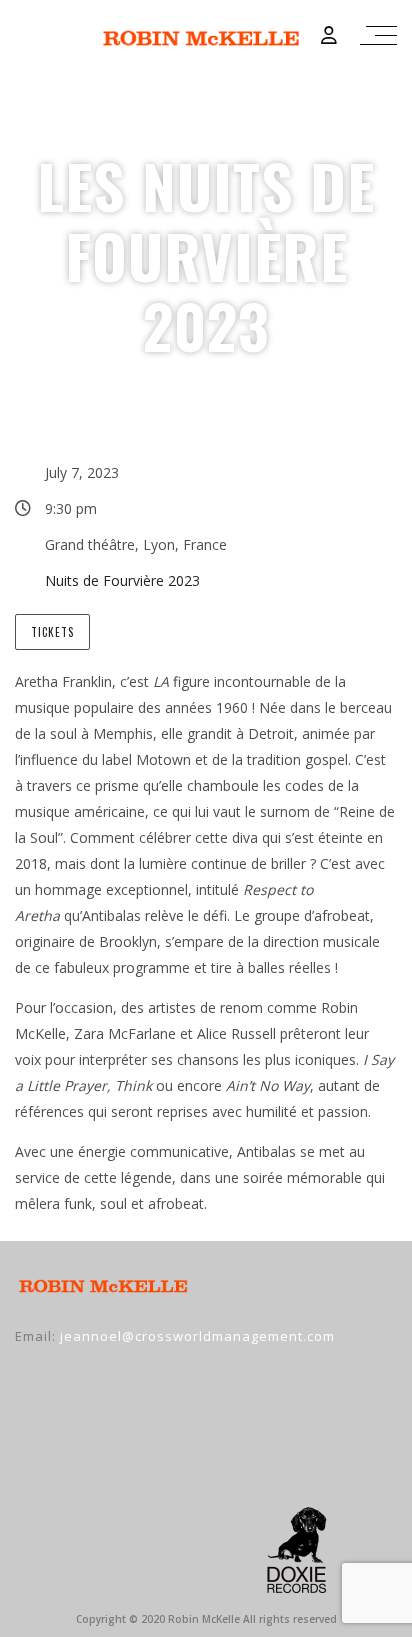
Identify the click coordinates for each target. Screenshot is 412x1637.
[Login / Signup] (329, 35)
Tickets (52, 632)
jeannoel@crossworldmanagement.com (197, 1336)
